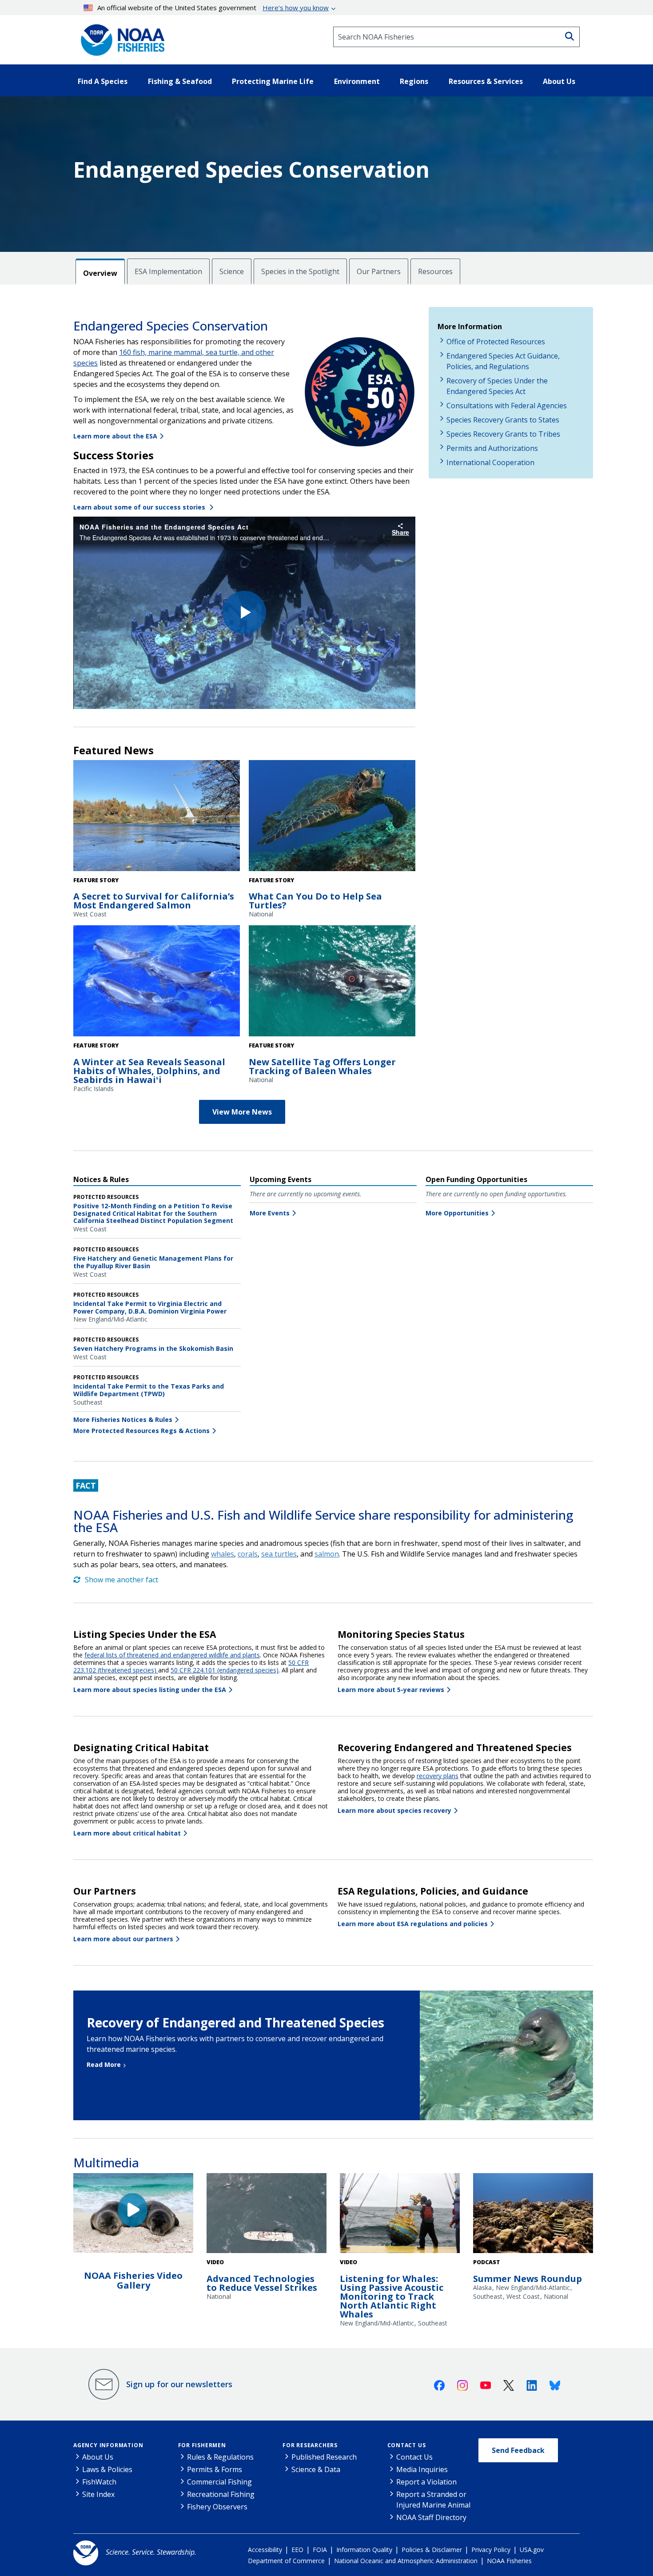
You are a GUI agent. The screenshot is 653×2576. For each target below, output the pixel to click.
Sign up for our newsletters (179, 2384)
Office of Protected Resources (496, 342)
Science (232, 271)
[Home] (120, 37)
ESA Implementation (168, 271)
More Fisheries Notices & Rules (123, 1419)
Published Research (324, 2457)
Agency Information (108, 2445)
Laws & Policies (107, 2469)
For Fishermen (202, 2445)
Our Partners (379, 271)
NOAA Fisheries (509, 2561)
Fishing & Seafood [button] (180, 81)
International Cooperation (490, 462)
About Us (98, 2457)
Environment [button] (357, 81)
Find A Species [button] (103, 81)
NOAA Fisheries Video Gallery (133, 2280)
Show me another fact (121, 1580)
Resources (435, 271)
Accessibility (265, 2550)
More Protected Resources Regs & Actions (141, 1431)
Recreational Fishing (221, 2494)
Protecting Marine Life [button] (273, 81)
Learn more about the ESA (115, 436)
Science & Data (316, 2469)
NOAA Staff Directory (431, 2517)
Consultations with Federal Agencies (507, 406)
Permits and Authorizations (492, 448)
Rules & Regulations (220, 2457)
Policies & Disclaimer (432, 2550)
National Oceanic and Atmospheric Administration (406, 2561)
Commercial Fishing (219, 2482)
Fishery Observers (217, 2507)
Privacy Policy (491, 2550)
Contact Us (407, 2445)
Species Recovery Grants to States (503, 420)
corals (248, 1554)
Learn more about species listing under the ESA (150, 1690)
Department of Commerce (286, 2561)
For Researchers (310, 2445)
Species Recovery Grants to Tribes (503, 434)
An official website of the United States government (213, 8)
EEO (297, 2550)
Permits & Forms (215, 2469)
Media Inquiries (422, 2469)
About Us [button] (559, 81)
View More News (242, 1112)
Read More (104, 2064)
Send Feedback (518, 2450)
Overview (100, 273)
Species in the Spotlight (300, 271)
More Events (270, 1213)
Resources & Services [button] (486, 81)
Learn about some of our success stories (140, 507)
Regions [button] (414, 81)
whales (223, 1554)
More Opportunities (457, 1213)
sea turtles (279, 1554)
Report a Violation (426, 2482)
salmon (327, 1554)
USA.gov (532, 2550)
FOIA (320, 2550)
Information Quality (364, 2550)
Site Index (98, 2494)
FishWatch (99, 2482)
